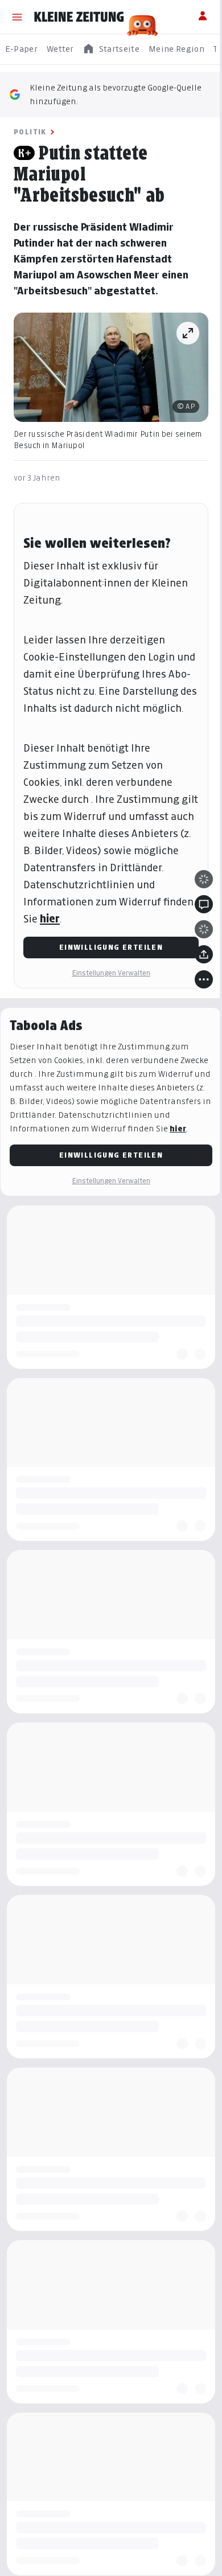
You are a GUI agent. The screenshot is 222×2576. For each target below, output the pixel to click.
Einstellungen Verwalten (111, 973)
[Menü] (17, 17)
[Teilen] (204, 954)
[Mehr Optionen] (204, 979)
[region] (111, 49)
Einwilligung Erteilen (111, 947)
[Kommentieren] (204, 904)
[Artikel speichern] (204, 929)
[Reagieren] (204, 879)
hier (50, 919)
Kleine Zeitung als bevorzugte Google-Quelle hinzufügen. (116, 94)
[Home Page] (79, 17)
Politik (30, 132)
